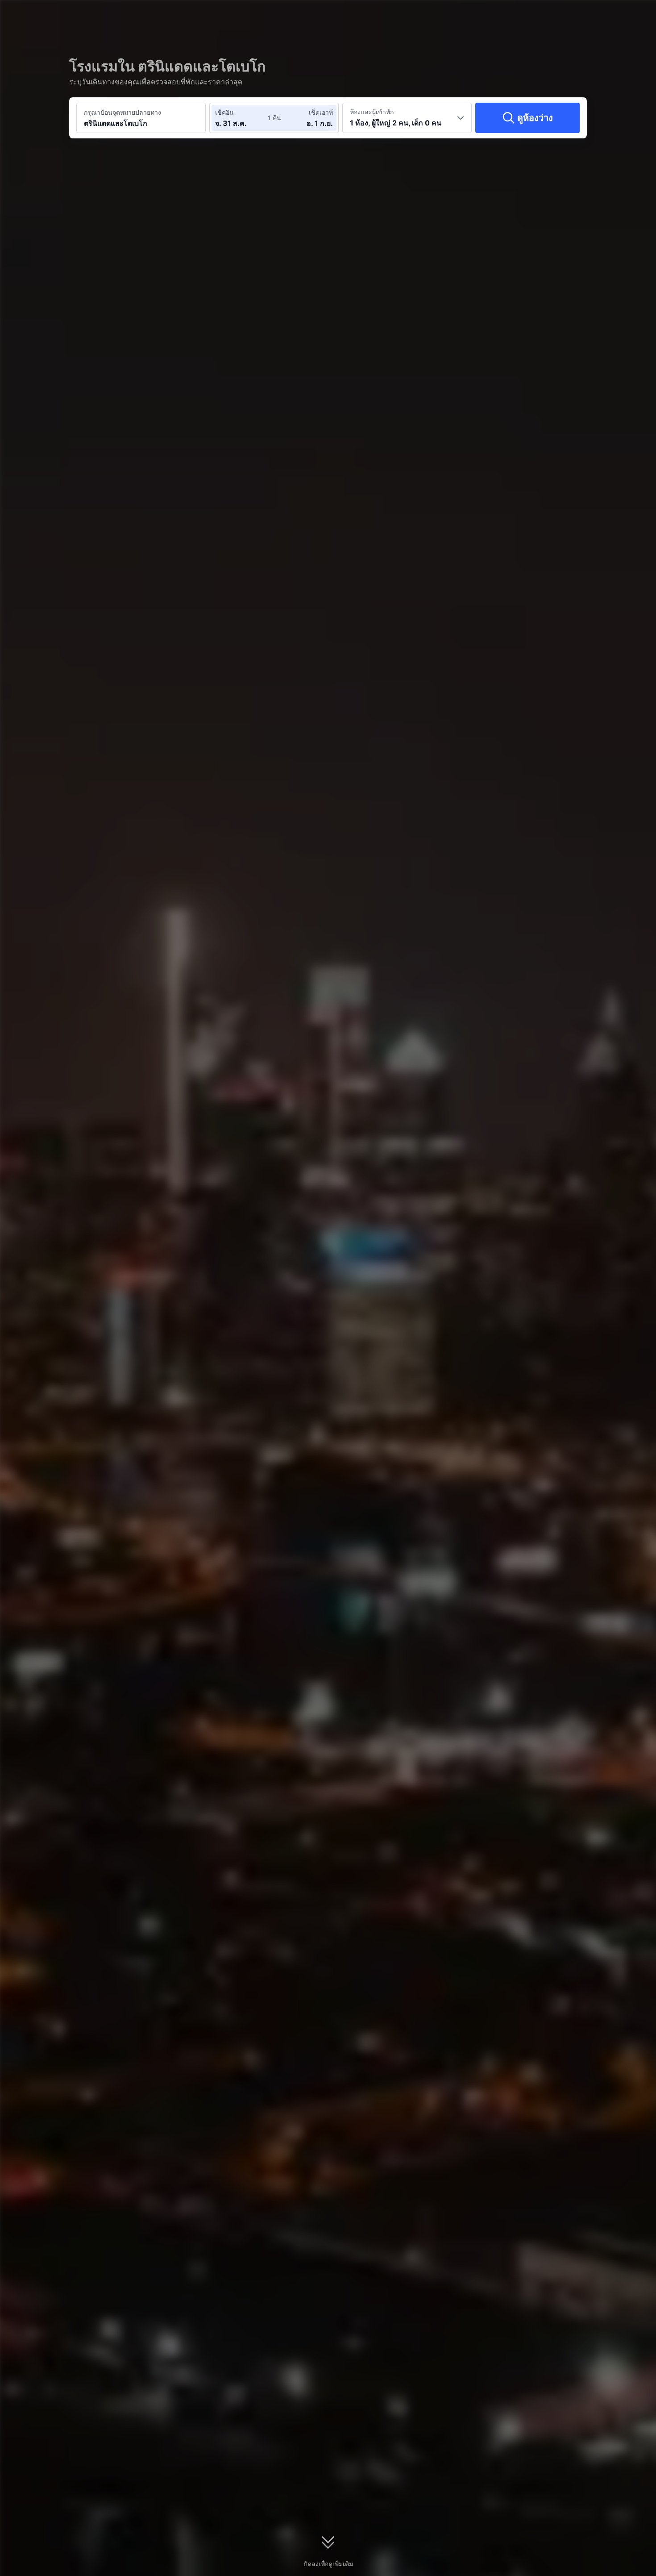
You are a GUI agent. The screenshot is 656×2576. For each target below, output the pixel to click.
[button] (584, 15)
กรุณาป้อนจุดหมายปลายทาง (122, 112)
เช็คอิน (224, 112)
